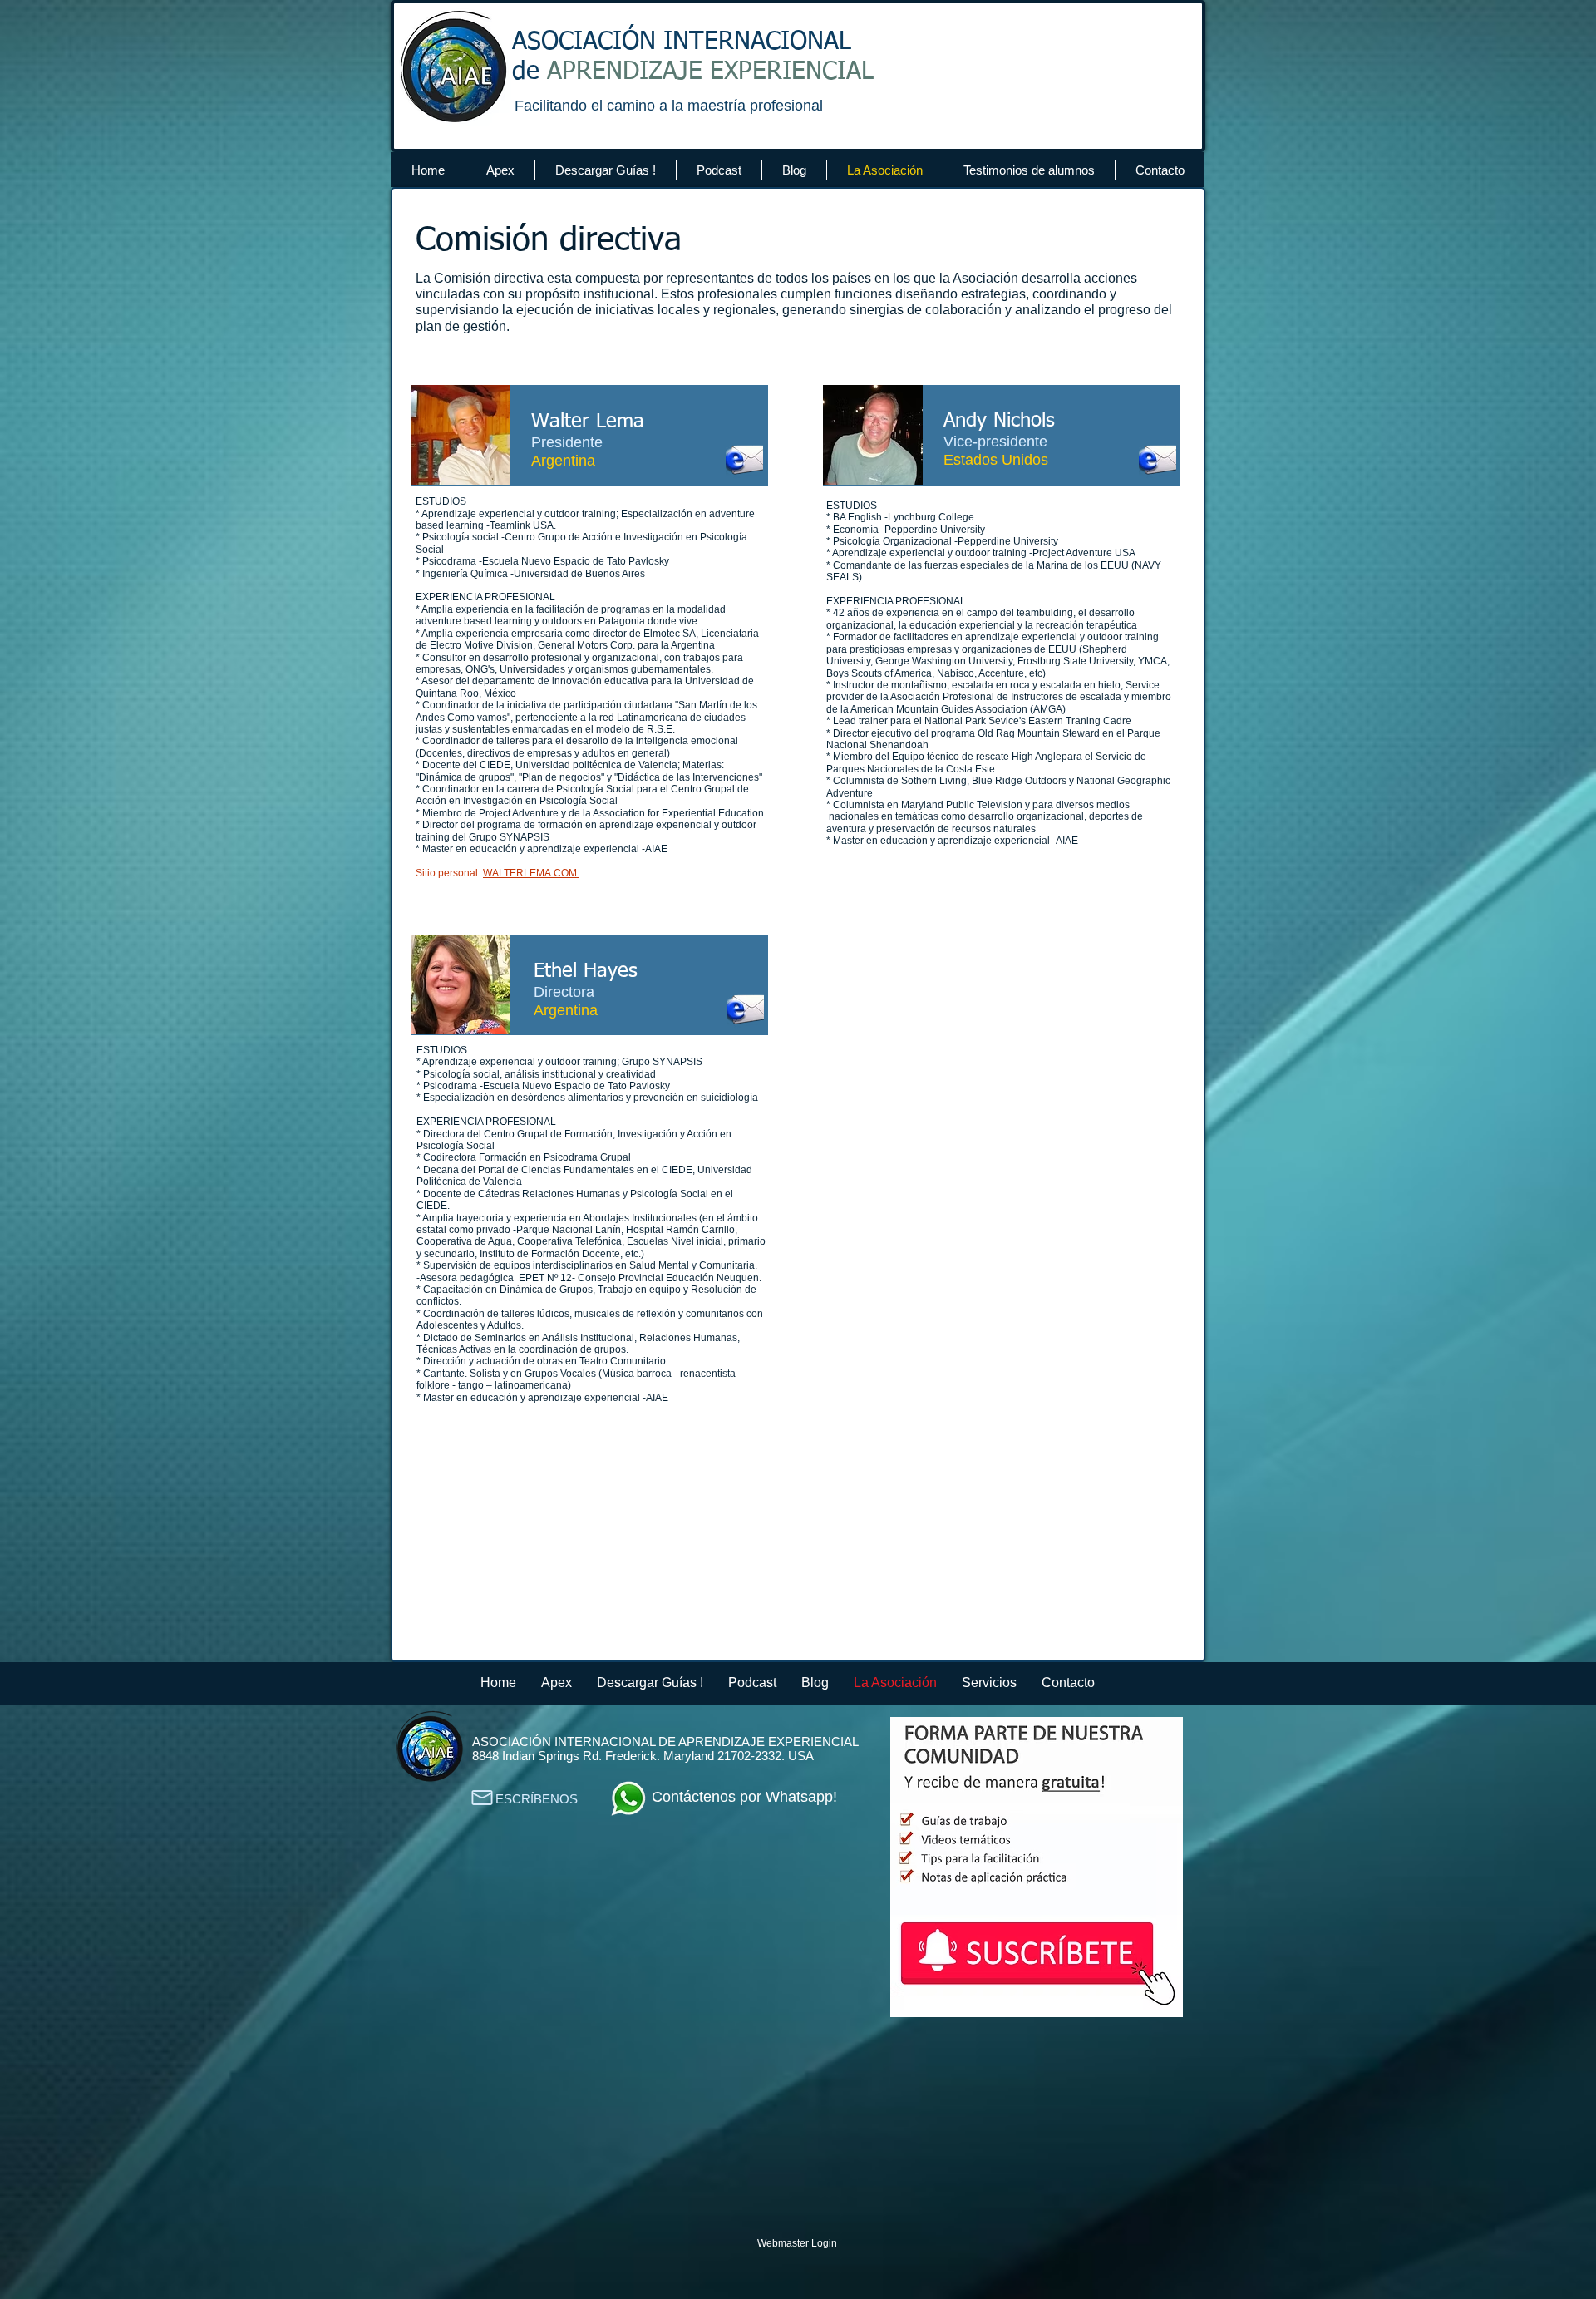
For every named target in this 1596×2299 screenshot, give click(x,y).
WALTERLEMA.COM (531, 873)
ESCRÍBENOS (537, 1799)
